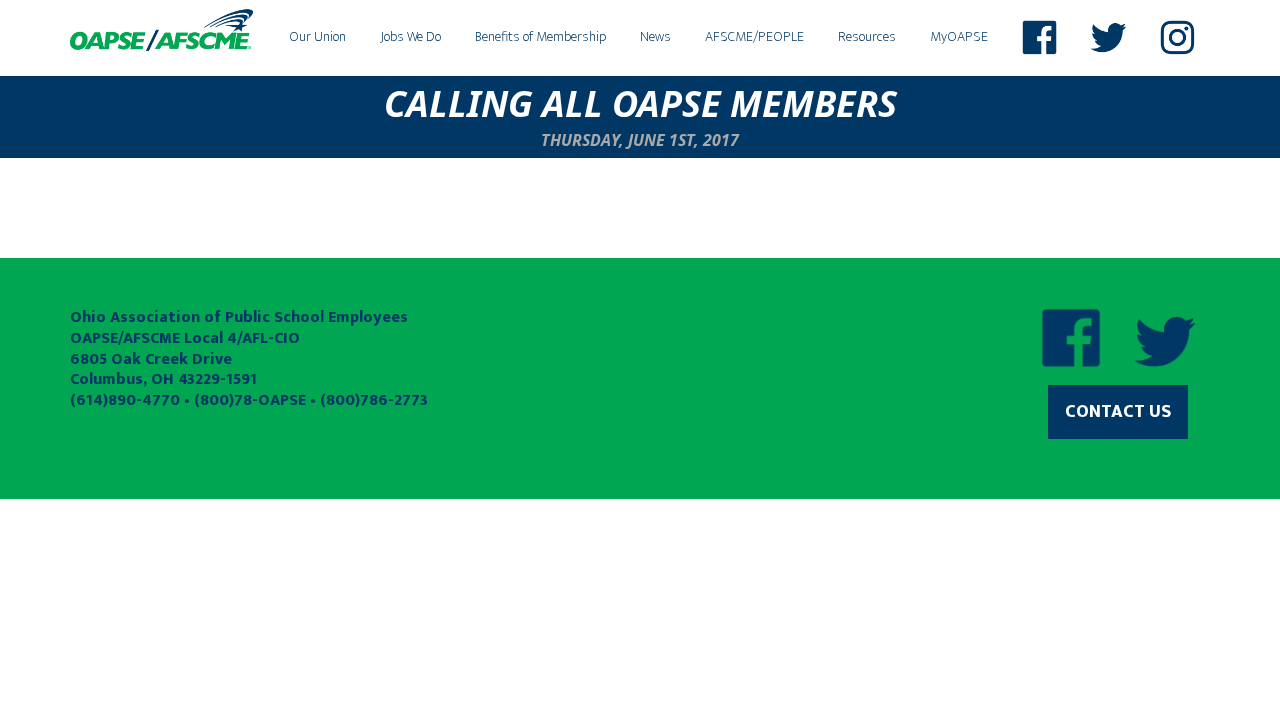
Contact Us (1118, 412)
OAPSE (162, 30)
